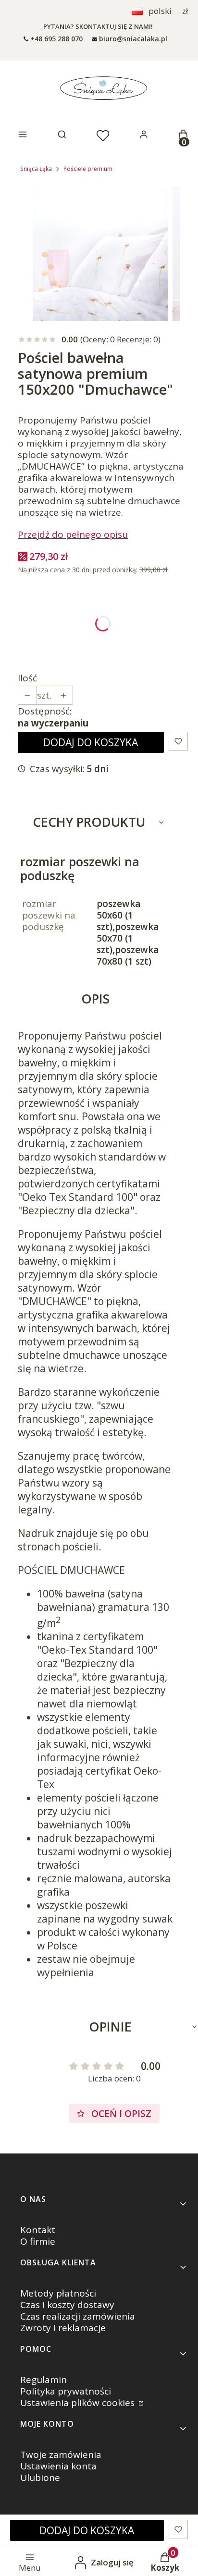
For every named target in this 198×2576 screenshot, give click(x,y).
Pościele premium (88, 169)
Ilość (27, 678)
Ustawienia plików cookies (79, 2403)
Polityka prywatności (66, 2391)
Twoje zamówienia (61, 2455)
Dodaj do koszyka (91, 742)
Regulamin (43, 2380)
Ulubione (40, 2478)
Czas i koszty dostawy (67, 2305)
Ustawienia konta (58, 2466)
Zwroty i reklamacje (63, 2328)
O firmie (38, 2241)
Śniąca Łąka (36, 169)
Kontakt (38, 2230)
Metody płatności (58, 2293)
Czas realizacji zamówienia (78, 2316)
